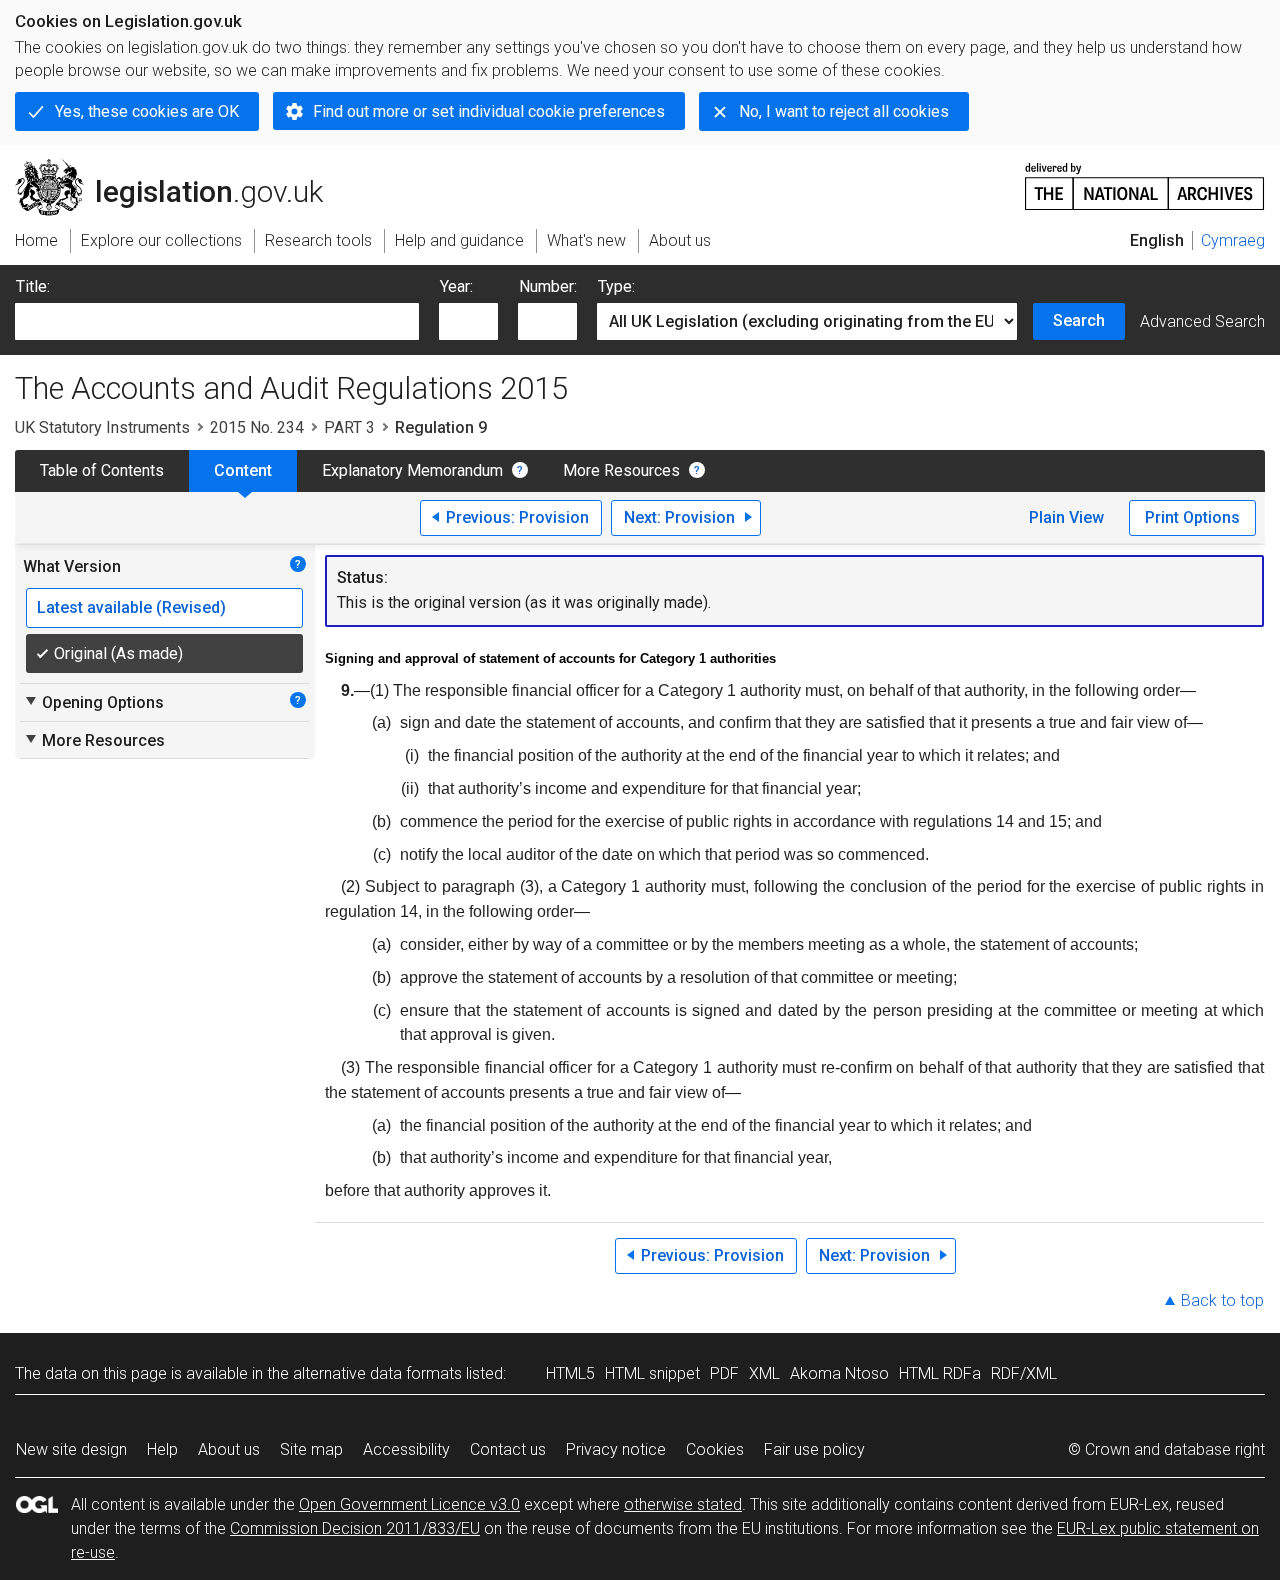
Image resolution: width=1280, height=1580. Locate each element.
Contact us (508, 1449)
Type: (616, 286)
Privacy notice (616, 1449)
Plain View (1066, 517)
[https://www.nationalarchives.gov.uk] (1145, 178)
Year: (456, 286)
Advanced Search (1202, 321)
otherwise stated (683, 1504)
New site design (71, 1449)
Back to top (1222, 1300)
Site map (311, 1449)
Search (1079, 320)
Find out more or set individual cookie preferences (489, 111)
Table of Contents (102, 470)
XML (764, 1373)
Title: (33, 286)
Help (162, 1449)
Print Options (1192, 517)
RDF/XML (1024, 1373)
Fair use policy (814, 1449)
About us (229, 1449)
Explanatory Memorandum (412, 470)
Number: (548, 286)
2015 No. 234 (257, 427)
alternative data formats (377, 1373)
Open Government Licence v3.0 (409, 1504)
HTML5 (570, 1373)
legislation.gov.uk (180, 167)
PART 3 (349, 427)
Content (243, 470)
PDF (724, 1373)
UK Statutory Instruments (102, 427)
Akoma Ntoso (839, 1373)
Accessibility (406, 1449)
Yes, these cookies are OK (147, 111)
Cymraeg (1233, 240)
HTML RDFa (940, 1373)
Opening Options (93, 702)
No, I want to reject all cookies (844, 111)
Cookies (715, 1449)
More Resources (621, 470)
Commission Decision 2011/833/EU (355, 1528)
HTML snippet (652, 1373)
